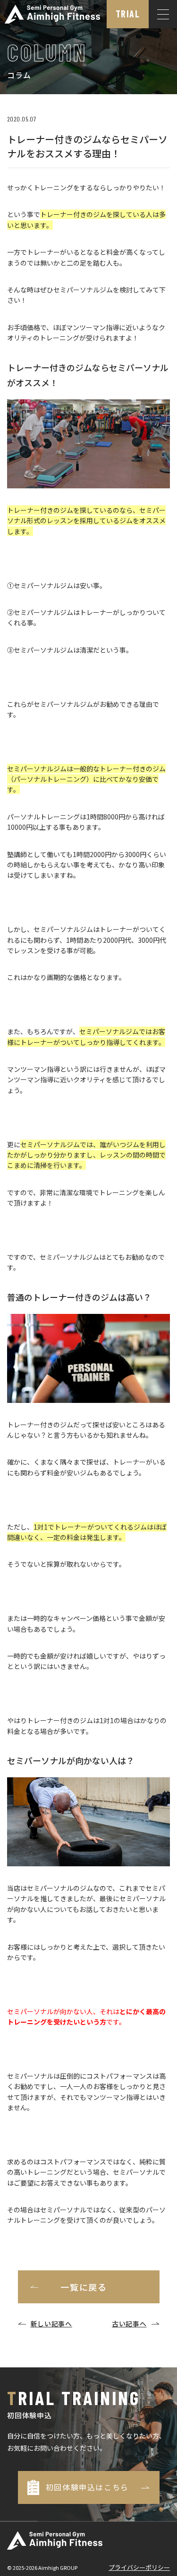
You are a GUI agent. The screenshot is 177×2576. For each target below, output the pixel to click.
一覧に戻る (84, 2287)
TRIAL (128, 14)
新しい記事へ (51, 2324)
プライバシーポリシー (139, 2567)
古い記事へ (129, 2324)
